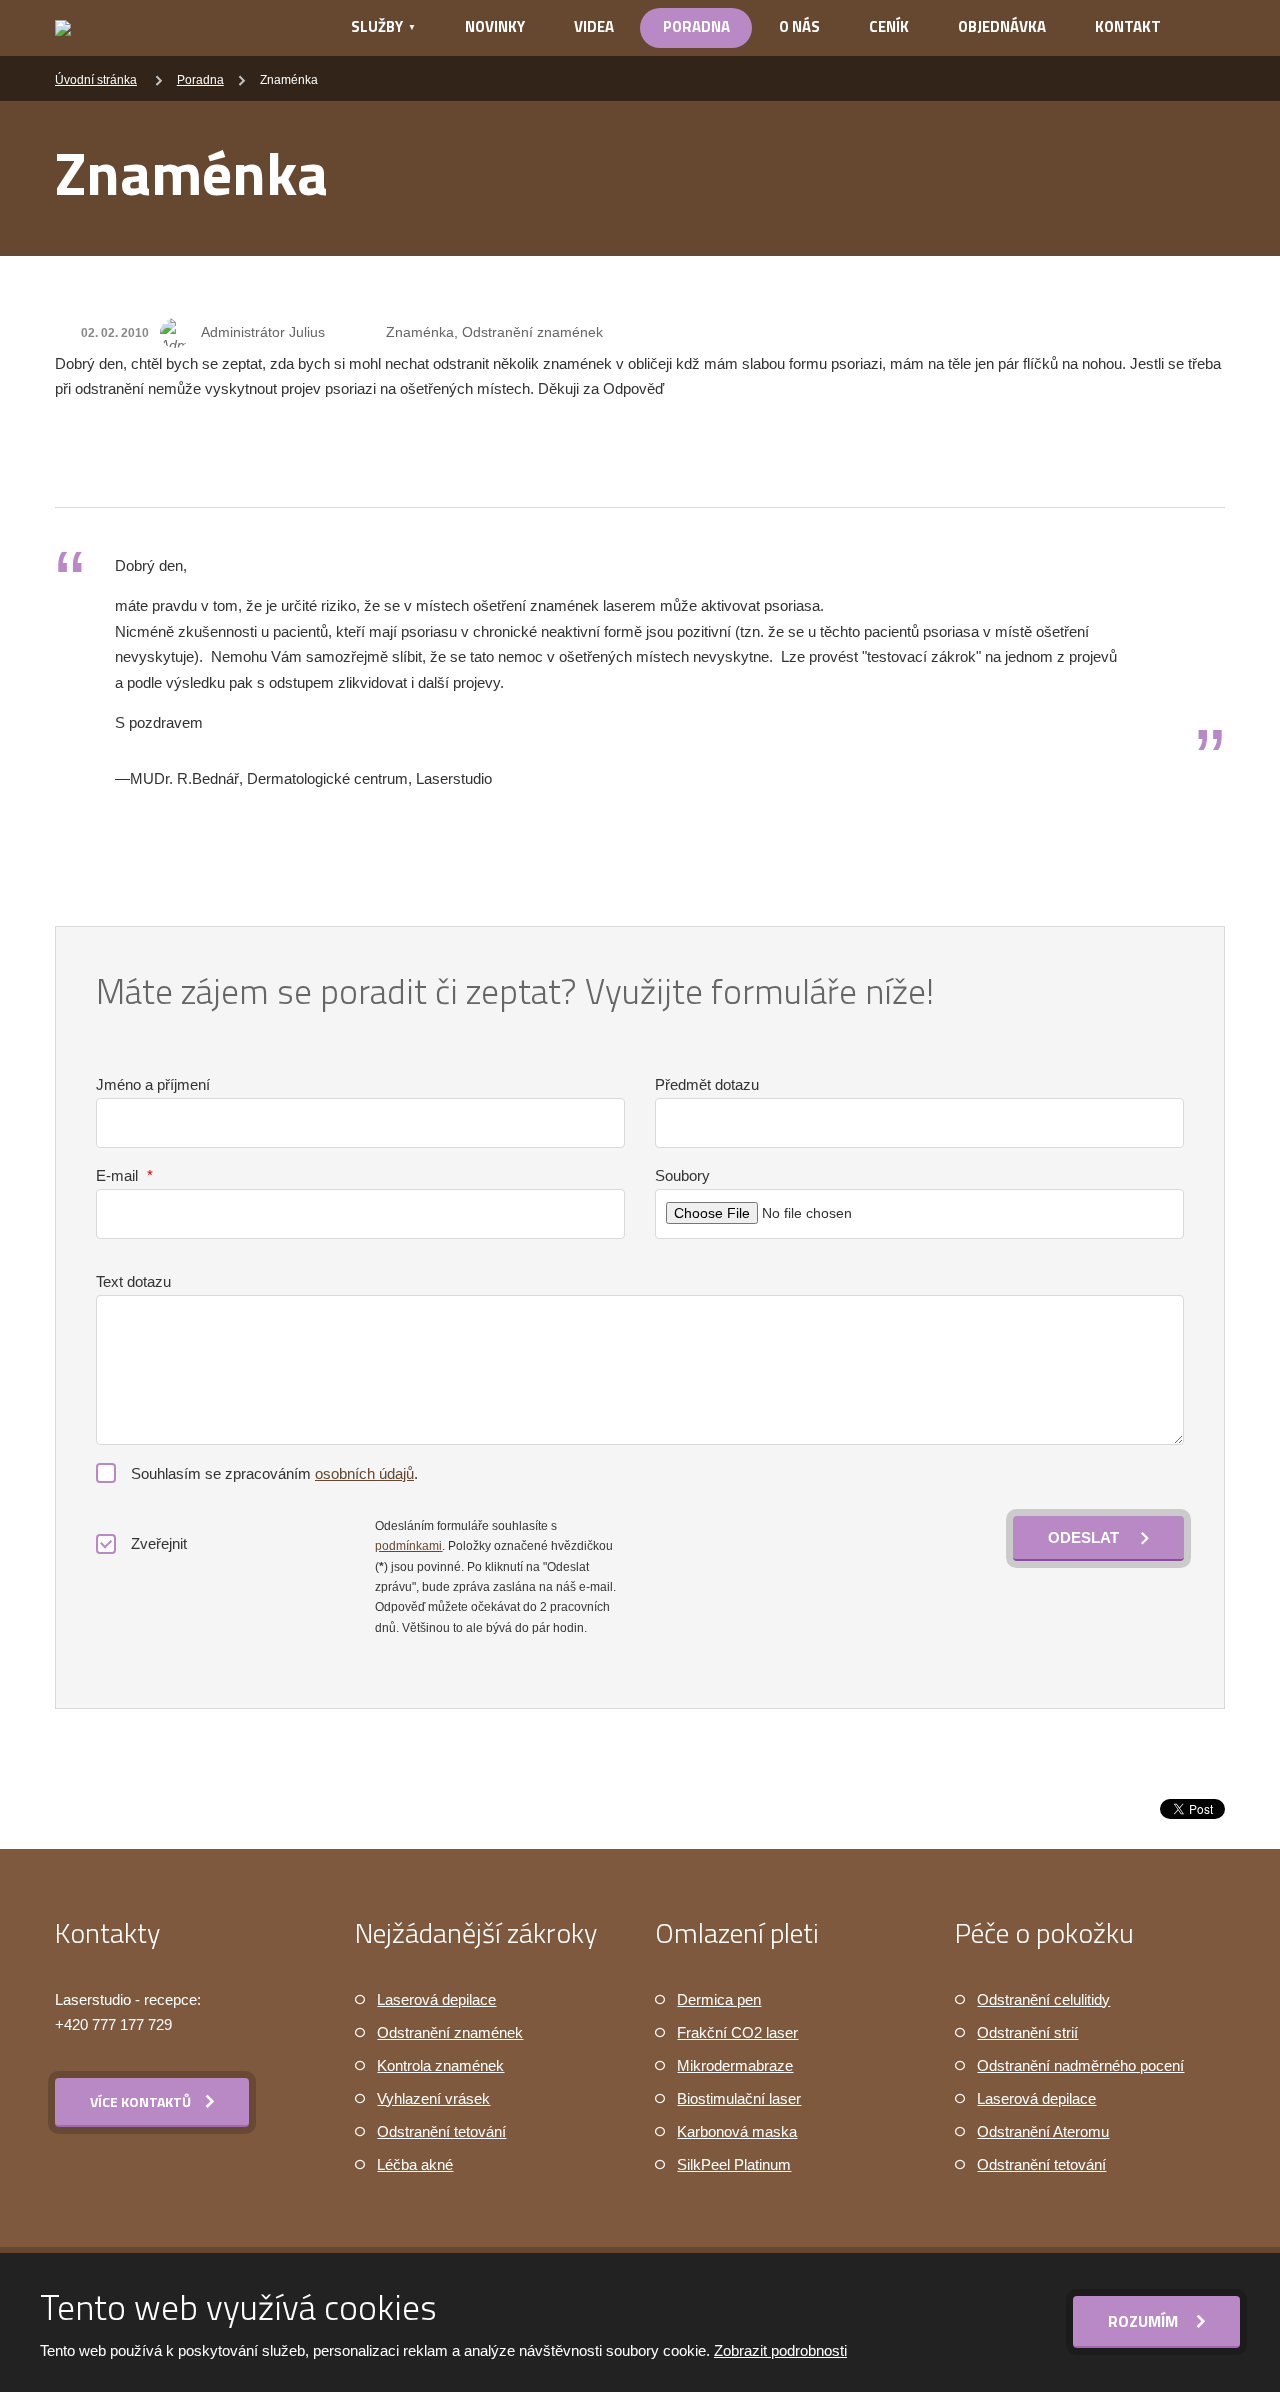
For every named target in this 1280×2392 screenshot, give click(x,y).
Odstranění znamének (450, 2032)
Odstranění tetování (441, 2131)
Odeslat (1083, 1537)
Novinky (495, 26)
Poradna (696, 26)
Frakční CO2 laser (737, 2032)
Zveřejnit (159, 1543)
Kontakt (1128, 26)
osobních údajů (364, 1473)
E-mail (124, 1175)
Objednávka (1002, 26)
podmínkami (408, 1546)
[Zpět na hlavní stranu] (176, 28)
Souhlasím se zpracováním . (274, 1473)
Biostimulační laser (739, 2098)
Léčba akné (415, 2164)
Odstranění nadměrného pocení (1080, 2065)
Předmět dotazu (707, 1084)
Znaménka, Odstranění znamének (494, 332)
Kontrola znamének (440, 2065)
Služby (377, 26)
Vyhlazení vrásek (433, 2098)
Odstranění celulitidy (1043, 1999)
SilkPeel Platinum (734, 2164)
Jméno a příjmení (153, 1084)
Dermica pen (719, 1999)
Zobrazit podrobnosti (780, 2350)
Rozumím (1145, 2321)
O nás (799, 26)
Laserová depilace (436, 1999)
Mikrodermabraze (735, 2065)
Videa (594, 26)
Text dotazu (133, 1281)
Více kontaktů (140, 2101)
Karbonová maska (737, 2131)
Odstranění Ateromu (1043, 2131)
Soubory (682, 1175)
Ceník (889, 26)
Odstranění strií (1027, 2032)
